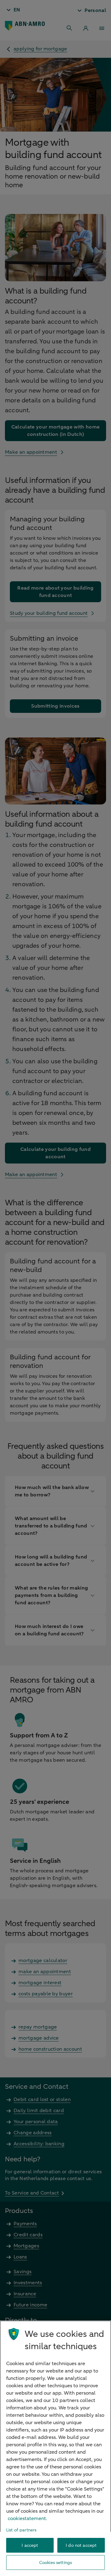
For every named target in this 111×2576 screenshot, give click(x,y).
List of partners (21, 2530)
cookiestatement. (27, 2519)
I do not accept (81, 2545)
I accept (30, 2545)
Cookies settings (55, 2563)
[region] (55, 2448)
